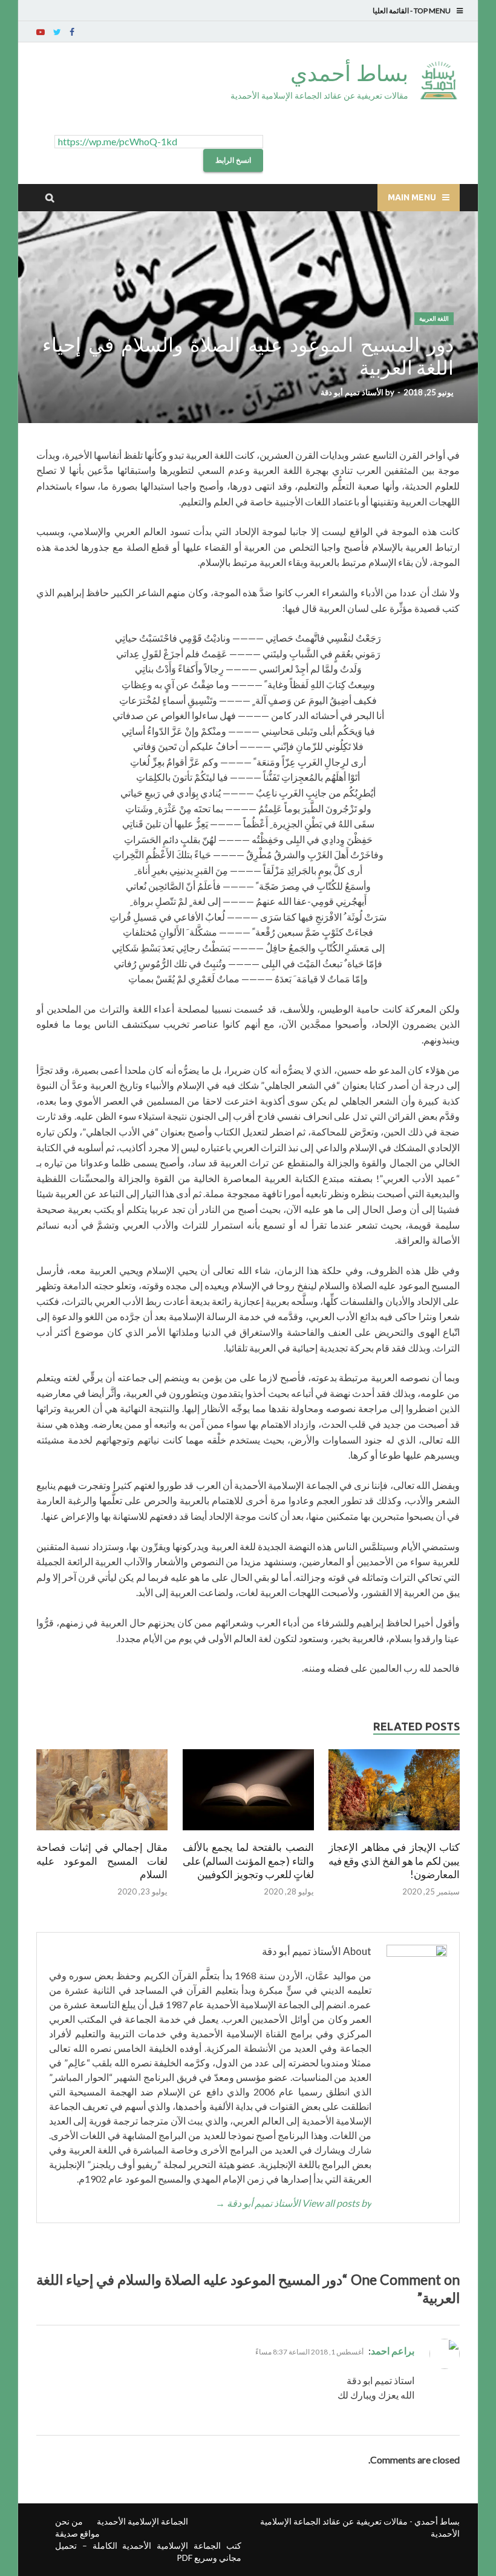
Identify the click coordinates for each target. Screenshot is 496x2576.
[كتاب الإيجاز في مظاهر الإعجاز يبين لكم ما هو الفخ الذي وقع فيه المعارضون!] (394, 1833)
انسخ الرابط (233, 160)
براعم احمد (393, 2351)
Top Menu (432, 11)
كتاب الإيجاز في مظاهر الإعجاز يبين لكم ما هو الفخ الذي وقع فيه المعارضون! (394, 1860)
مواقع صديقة (77, 2533)
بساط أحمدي (349, 73)
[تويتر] (57, 32)
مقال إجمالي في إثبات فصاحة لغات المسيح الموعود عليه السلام (102, 1860)
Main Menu (412, 197)
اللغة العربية (434, 319)
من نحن (69, 2521)
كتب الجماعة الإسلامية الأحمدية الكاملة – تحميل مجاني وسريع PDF (148, 2551)
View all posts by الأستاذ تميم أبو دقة (293, 2203)
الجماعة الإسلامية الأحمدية (142, 2521)
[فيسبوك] (72, 32)
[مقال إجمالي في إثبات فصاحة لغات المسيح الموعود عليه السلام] (102, 1833)
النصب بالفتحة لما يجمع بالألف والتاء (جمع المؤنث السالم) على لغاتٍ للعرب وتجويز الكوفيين (248, 1860)
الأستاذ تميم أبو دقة (352, 392)
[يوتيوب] (41, 32)
